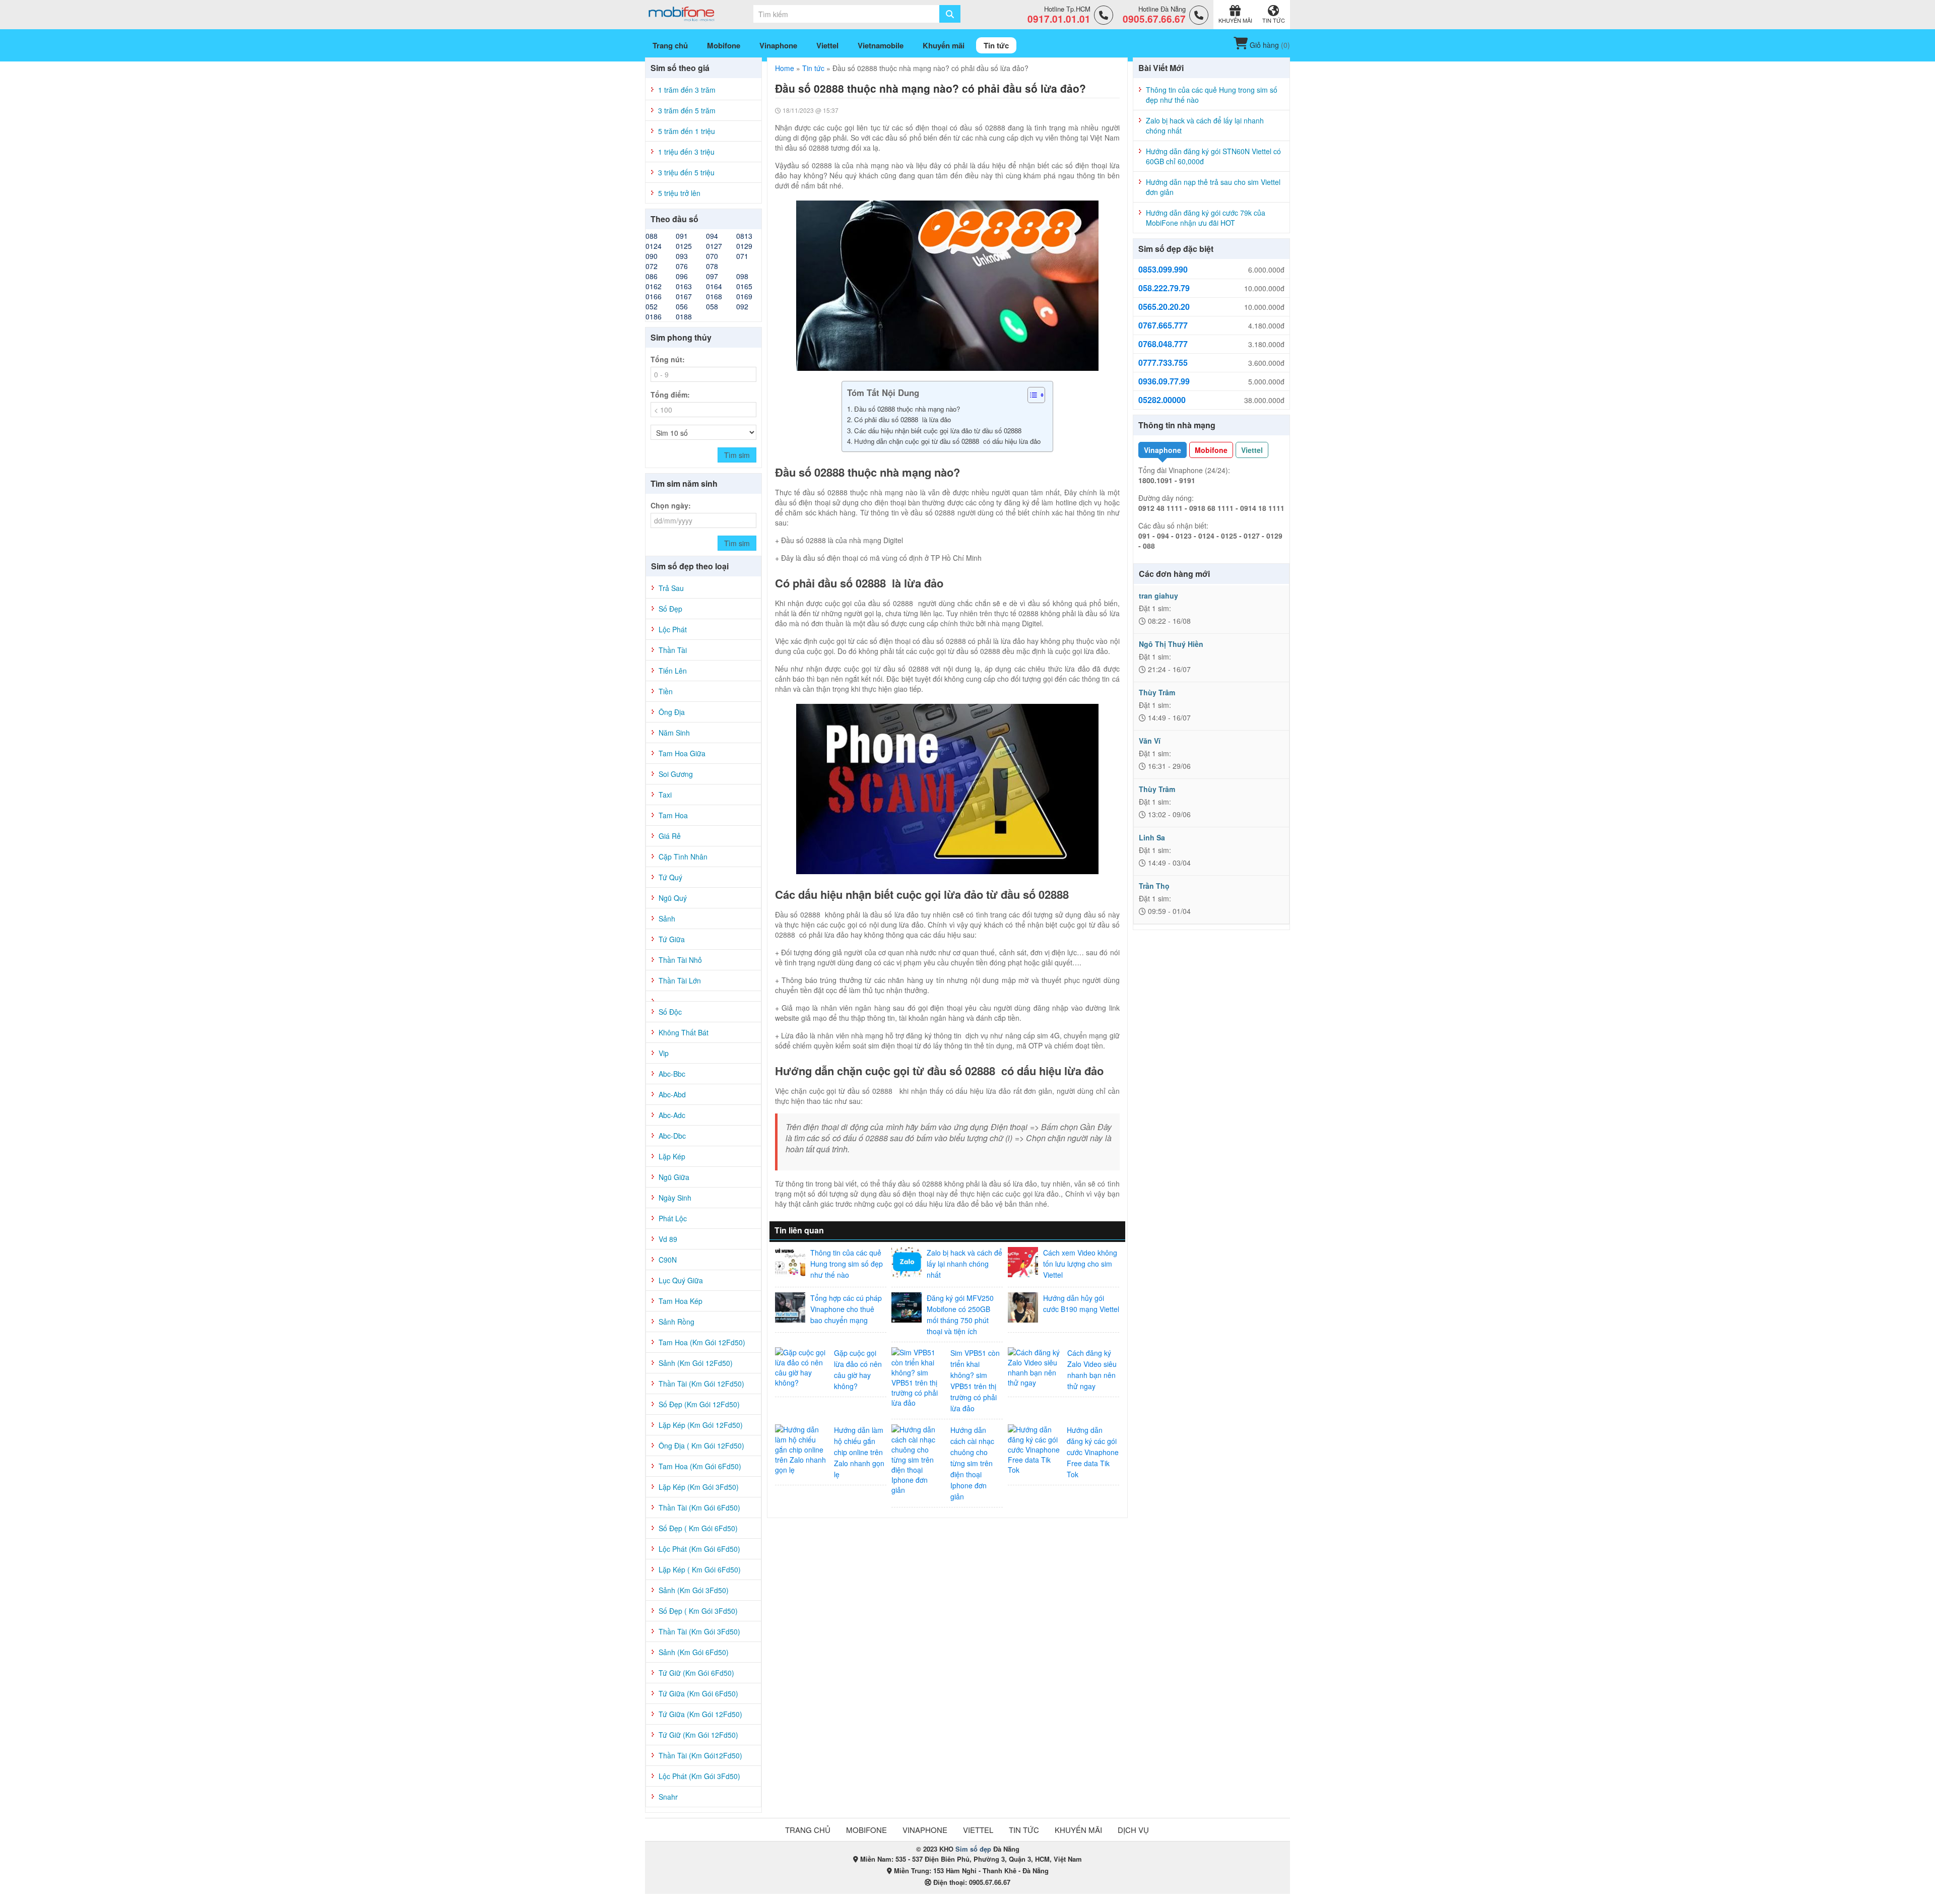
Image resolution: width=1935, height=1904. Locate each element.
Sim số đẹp (973, 1849)
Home (785, 68)
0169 (744, 296)
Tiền (666, 691)
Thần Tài (673, 650)
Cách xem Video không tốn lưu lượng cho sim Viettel (1080, 1264)
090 (652, 256)
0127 (714, 246)
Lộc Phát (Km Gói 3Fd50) (699, 1776)
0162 (654, 286)
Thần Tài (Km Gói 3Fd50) (699, 1631)
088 (652, 236)
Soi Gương (676, 774)
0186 (654, 316)
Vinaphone (1163, 450)
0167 (684, 296)
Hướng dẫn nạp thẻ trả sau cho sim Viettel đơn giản (1213, 187)
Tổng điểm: (670, 395)
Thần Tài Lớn (680, 980)
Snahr (668, 1797)
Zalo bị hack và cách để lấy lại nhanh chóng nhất (964, 1264)
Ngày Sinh (675, 1198)
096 (682, 276)
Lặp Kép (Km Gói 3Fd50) (699, 1487)
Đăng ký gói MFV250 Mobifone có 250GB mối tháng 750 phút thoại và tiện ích (960, 1315)
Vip (664, 1053)
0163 (684, 286)
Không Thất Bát (684, 1032)
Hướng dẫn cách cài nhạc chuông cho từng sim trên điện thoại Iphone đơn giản (972, 1463)
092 (742, 306)
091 (682, 236)
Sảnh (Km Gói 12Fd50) (696, 1363)
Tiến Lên (673, 671)
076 (682, 266)
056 (682, 306)
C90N (668, 1260)
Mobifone (1211, 450)
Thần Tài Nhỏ (680, 960)
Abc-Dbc (672, 1136)
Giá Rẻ (670, 836)
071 (742, 256)
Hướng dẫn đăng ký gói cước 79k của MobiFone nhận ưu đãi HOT (1206, 218)
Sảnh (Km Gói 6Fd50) (694, 1652)
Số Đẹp (670, 609)
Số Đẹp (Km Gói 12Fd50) (699, 1404)
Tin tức (813, 68)
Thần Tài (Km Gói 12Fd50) (701, 1384)
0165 (744, 286)
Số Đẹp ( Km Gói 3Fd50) (698, 1611)
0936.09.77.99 (1164, 381)
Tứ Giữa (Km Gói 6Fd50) (698, 1693)
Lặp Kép (672, 1156)
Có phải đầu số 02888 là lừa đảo (904, 419)
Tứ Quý (670, 877)
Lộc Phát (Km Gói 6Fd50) (699, 1549)
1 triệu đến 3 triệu (686, 152)
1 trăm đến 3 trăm (687, 90)
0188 (684, 316)
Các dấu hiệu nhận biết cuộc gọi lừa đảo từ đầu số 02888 (939, 431)
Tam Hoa (673, 815)
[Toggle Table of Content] (1031, 395)
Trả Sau (671, 588)
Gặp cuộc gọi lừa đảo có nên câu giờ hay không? (858, 1369)
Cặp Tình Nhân (683, 857)
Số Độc (670, 1012)
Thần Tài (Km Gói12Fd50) (700, 1755)
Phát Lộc (673, 1218)
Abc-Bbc (672, 1074)
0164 (714, 286)
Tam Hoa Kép (681, 1301)
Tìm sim (737, 455)
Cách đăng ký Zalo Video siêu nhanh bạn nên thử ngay (1092, 1369)
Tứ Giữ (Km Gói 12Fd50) (698, 1735)
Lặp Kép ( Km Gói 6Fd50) (700, 1569)
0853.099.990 (1163, 270)
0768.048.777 (1163, 344)
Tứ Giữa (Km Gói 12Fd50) (700, 1714)
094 (712, 236)
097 (712, 276)
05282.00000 (1162, 400)
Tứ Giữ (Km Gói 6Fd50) (696, 1673)
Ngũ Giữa (674, 1177)
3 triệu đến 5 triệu (686, 172)
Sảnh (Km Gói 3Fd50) (694, 1590)
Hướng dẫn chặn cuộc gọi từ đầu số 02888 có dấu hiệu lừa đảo (948, 441)
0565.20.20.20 (1164, 307)
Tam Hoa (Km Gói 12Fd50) (702, 1342)
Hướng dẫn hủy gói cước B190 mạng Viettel (1081, 1303)
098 (742, 276)
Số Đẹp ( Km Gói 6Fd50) (698, 1528)
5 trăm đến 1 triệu (687, 131)
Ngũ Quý (673, 898)
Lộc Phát (673, 629)
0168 (714, 296)
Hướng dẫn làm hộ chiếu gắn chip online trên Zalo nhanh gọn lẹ (859, 1452)
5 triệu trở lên (679, 193)
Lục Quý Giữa (681, 1280)
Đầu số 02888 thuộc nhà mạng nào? (907, 409)
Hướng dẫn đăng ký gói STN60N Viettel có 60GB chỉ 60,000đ (1213, 156)
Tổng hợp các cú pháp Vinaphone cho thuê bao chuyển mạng (846, 1309)
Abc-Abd (672, 1094)
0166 (654, 296)
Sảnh (667, 918)
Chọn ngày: (671, 505)
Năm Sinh (674, 733)
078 (712, 266)
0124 (654, 246)
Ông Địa (672, 712)
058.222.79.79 (1164, 288)
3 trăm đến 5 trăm (687, 110)
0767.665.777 (1163, 325)
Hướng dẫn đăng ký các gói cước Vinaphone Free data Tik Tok (1093, 1452)
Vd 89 (668, 1239)
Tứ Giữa (672, 939)
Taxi (665, 795)
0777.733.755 (1163, 363)
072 (652, 266)
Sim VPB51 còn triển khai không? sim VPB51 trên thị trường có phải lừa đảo (975, 1381)
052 (652, 306)
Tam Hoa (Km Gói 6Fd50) (700, 1466)
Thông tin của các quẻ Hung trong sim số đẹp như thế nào (847, 1264)
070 (712, 256)
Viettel (1252, 450)
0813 (744, 236)
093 (682, 256)
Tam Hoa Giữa (682, 753)
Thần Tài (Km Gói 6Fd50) (699, 1507)
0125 (684, 246)
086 (652, 276)
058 (712, 306)
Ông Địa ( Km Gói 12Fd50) (701, 1446)
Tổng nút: (668, 359)
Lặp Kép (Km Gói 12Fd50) (701, 1425)
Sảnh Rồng (676, 1322)
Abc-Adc (672, 1115)
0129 (744, 246)
